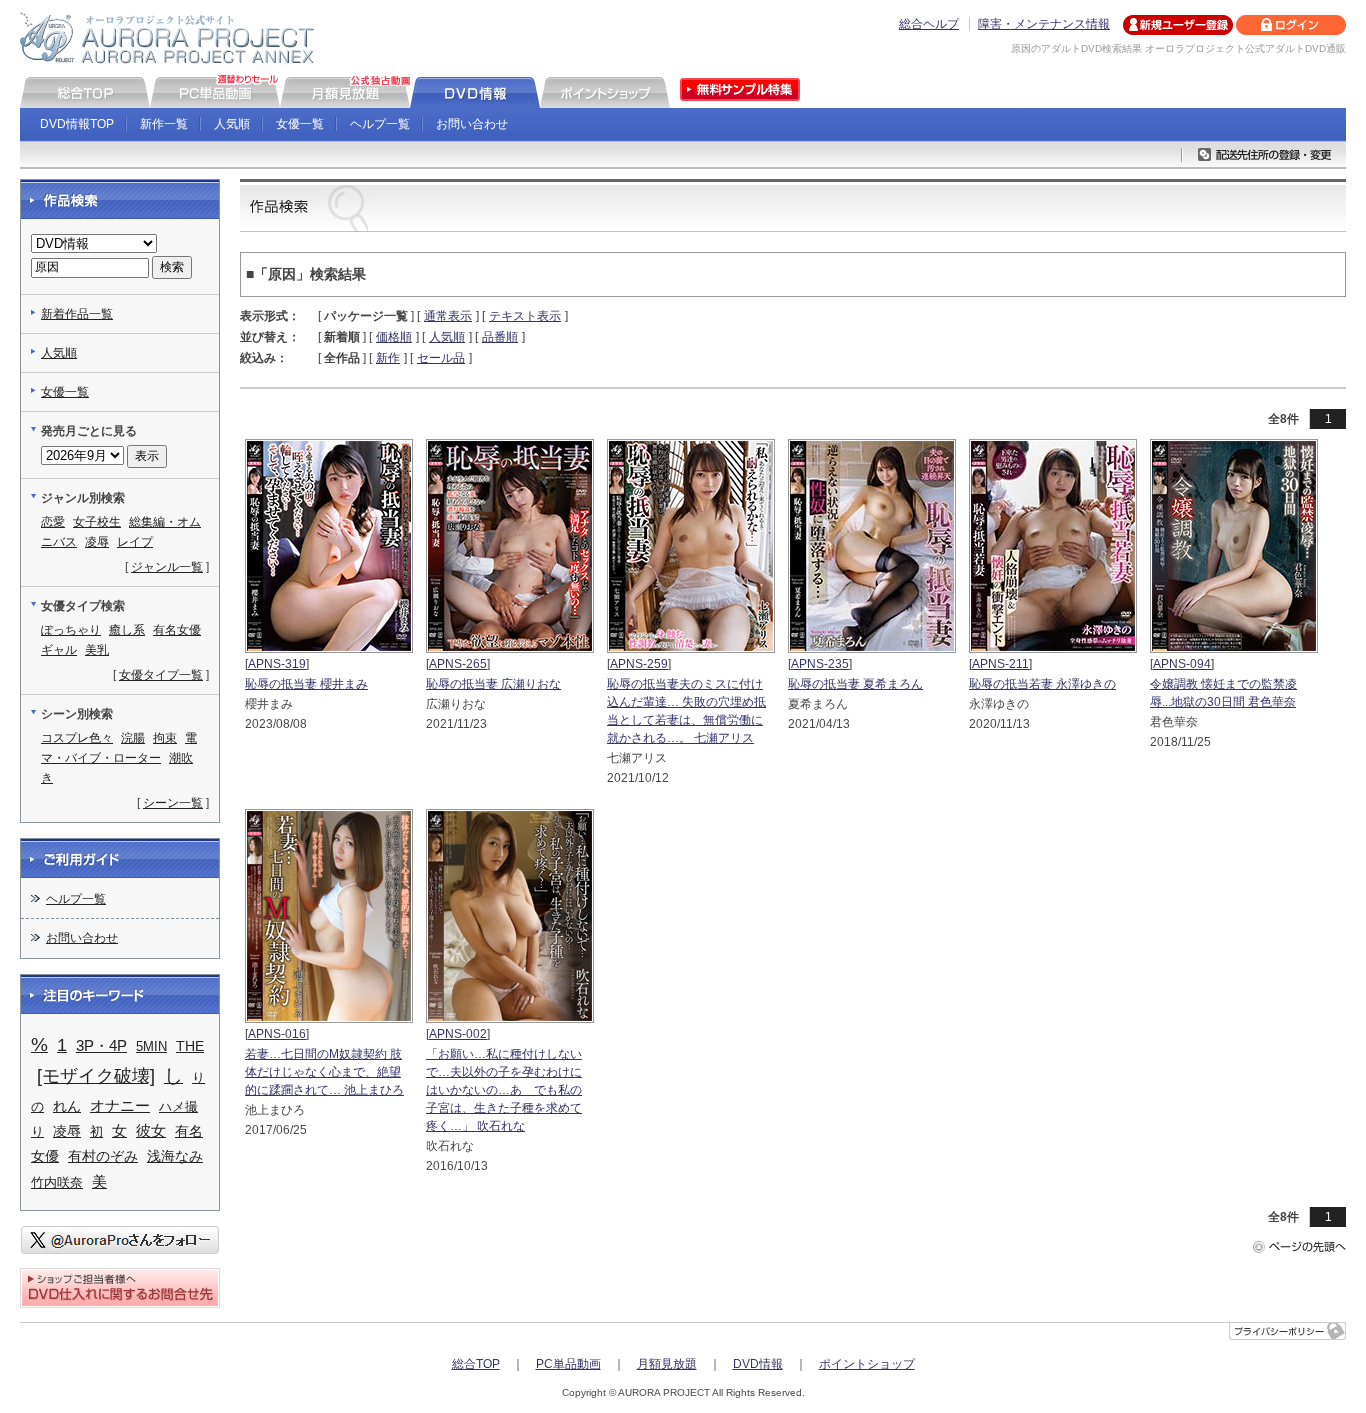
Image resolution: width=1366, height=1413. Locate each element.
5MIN (151, 1046)
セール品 (441, 358)
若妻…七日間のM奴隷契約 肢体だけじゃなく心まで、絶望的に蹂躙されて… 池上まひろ (324, 1072)
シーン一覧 (173, 803)
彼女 (151, 1131)
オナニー (120, 1105)
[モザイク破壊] (96, 1076)
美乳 (97, 650)
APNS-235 (820, 664)
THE (190, 1046)
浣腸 (133, 738)
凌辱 (97, 542)
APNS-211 (1000, 664)
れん (67, 1106)
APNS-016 (277, 1034)
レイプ (135, 542)
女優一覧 (300, 124)
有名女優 (177, 630)
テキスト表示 (525, 316)
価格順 (394, 337)
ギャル (59, 650)
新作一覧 (164, 124)
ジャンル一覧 (167, 567)
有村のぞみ (103, 1156)
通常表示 (448, 316)
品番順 (500, 337)
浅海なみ (175, 1156)
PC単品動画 (568, 1364)
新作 (388, 358)
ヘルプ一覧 (380, 124)
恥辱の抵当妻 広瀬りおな (493, 684)
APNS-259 (639, 664)
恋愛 (53, 522)
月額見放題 (667, 1364)
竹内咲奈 (57, 1182)
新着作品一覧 (77, 314)
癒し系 (127, 630)
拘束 (165, 738)
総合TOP (476, 1364)
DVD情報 (758, 1364)
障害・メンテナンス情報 (1044, 24)
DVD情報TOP (77, 124)
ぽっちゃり (71, 630)
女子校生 (97, 522)
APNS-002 (458, 1034)
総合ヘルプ (929, 24)
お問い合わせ (472, 124)
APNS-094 (1182, 664)
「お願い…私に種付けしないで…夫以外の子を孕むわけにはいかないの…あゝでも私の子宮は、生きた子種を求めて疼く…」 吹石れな (504, 1090)
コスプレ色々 (77, 738)
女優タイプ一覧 (161, 675)
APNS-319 (277, 664)
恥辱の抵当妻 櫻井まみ (306, 684)
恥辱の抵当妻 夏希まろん (855, 684)
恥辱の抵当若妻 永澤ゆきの (1042, 684)
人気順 (232, 124)
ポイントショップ (867, 1364)
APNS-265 (458, 664)
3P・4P (101, 1046)
